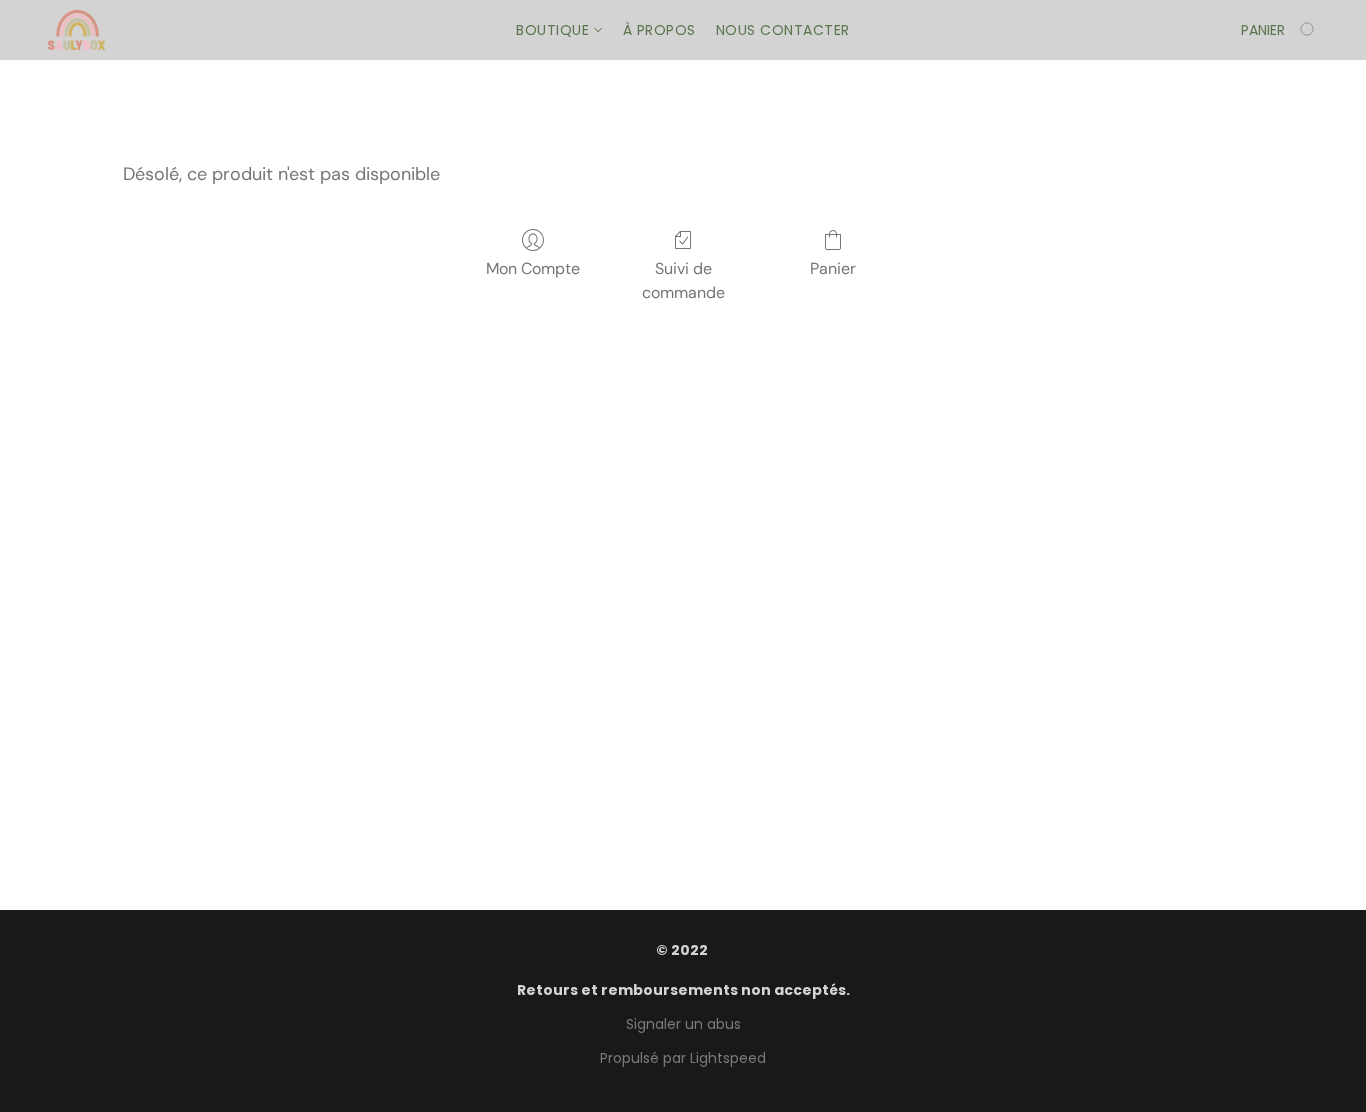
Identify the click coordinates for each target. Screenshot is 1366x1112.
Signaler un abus (683, 1024)
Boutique (555, 30)
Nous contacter (783, 30)
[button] (76, 30)
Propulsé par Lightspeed (683, 1058)
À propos (659, 30)
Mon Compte (533, 268)
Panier (833, 268)
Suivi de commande (683, 280)
